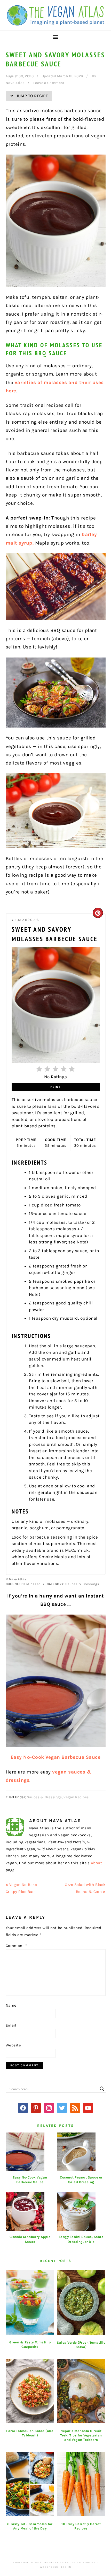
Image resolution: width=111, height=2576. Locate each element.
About (97, 1863)
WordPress (49, 2567)
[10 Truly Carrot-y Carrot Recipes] (81, 2484)
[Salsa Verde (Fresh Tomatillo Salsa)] (81, 2303)
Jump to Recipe (32, 96)
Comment (16, 1946)
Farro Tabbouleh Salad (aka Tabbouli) (30, 2433)
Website (13, 2045)
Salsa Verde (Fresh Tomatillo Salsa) (81, 2345)
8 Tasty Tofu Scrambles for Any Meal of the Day (30, 2526)
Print (55, 1087)
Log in (66, 2567)
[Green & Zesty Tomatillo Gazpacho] (30, 2303)
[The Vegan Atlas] (55, 22)
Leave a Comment (49, 83)
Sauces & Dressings (44, 1797)
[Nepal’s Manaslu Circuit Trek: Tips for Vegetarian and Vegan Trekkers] (81, 2391)
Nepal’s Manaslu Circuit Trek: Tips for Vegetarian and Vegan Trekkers (81, 2435)
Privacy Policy (84, 2563)
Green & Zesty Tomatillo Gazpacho (30, 2344)
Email (11, 2025)
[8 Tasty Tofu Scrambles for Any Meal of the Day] (30, 2484)
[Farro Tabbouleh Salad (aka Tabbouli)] (30, 2391)
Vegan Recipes (76, 1797)
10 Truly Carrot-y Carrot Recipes (81, 2526)
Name (11, 2005)
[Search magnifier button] (102, 2089)
